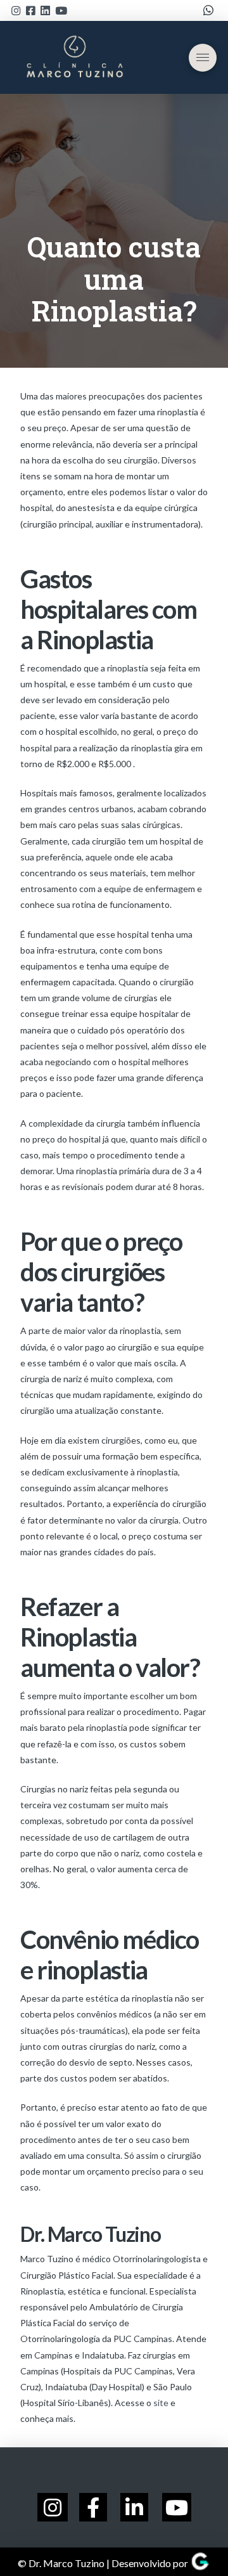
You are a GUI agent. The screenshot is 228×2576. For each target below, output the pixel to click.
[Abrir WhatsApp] (196, 2544)
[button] (203, 58)
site (161, 2403)
